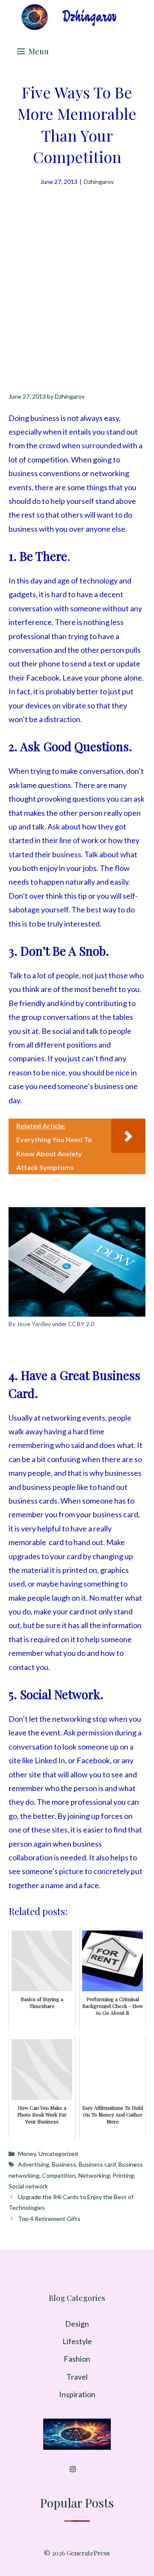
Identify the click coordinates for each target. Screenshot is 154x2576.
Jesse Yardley (34, 1324)
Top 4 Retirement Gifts (49, 2219)
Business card (97, 2164)
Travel (77, 2377)
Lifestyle (77, 2341)
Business (64, 2164)
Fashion (77, 2359)
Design (77, 2324)
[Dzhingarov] (68, 17)
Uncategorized (58, 2154)
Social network (28, 2186)
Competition (59, 2175)
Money (27, 2154)
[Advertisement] (77, 268)
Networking (94, 2175)
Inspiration (77, 2394)
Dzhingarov (99, 182)
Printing (123, 2175)
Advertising (34, 2164)
